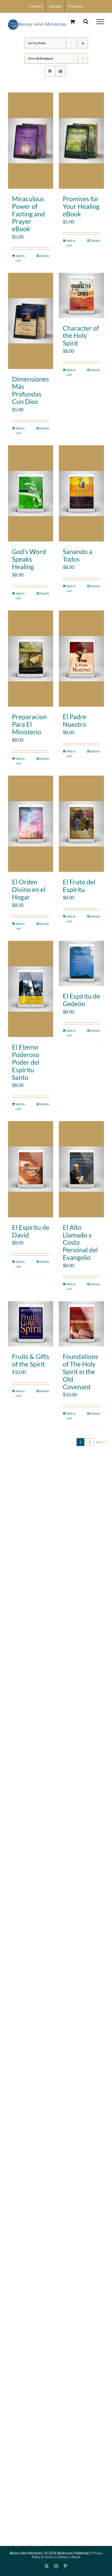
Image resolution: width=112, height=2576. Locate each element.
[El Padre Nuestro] (81, 659)
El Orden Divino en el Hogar (29, 889)
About (76, 2557)
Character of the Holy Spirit (81, 336)
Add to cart (20, 258)
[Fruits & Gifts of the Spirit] (31, 1324)
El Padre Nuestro (74, 720)
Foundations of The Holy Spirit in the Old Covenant (80, 1371)
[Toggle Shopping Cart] (73, 22)
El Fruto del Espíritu (79, 886)
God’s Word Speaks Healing (29, 559)
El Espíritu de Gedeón (81, 1000)
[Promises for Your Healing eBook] (81, 141)
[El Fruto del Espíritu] (81, 824)
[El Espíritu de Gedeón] (81, 963)
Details (45, 256)
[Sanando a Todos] (81, 493)
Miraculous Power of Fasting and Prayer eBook (28, 214)
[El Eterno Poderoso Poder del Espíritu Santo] (31, 989)
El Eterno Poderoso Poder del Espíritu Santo (26, 1062)
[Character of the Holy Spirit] (81, 295)
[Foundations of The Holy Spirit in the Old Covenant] (81, 1324)
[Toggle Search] (86, 21)
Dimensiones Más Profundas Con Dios (30, 390)
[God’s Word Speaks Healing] (31, 493)
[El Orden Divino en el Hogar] (31, 824)
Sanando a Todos (77, 555)
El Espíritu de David (31, 1231)
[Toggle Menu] (100, 22)
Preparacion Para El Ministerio (29, 724)
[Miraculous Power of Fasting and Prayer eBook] (31, 141)
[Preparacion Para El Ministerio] (31, 659)
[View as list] (60, 71)
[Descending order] (83, 43)
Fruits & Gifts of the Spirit (31, 1360)
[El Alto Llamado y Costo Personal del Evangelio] (81, 1169)
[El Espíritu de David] (31, 1169)
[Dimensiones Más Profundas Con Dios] (31, 321)
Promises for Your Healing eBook (81, 206)
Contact (63, 2557)
